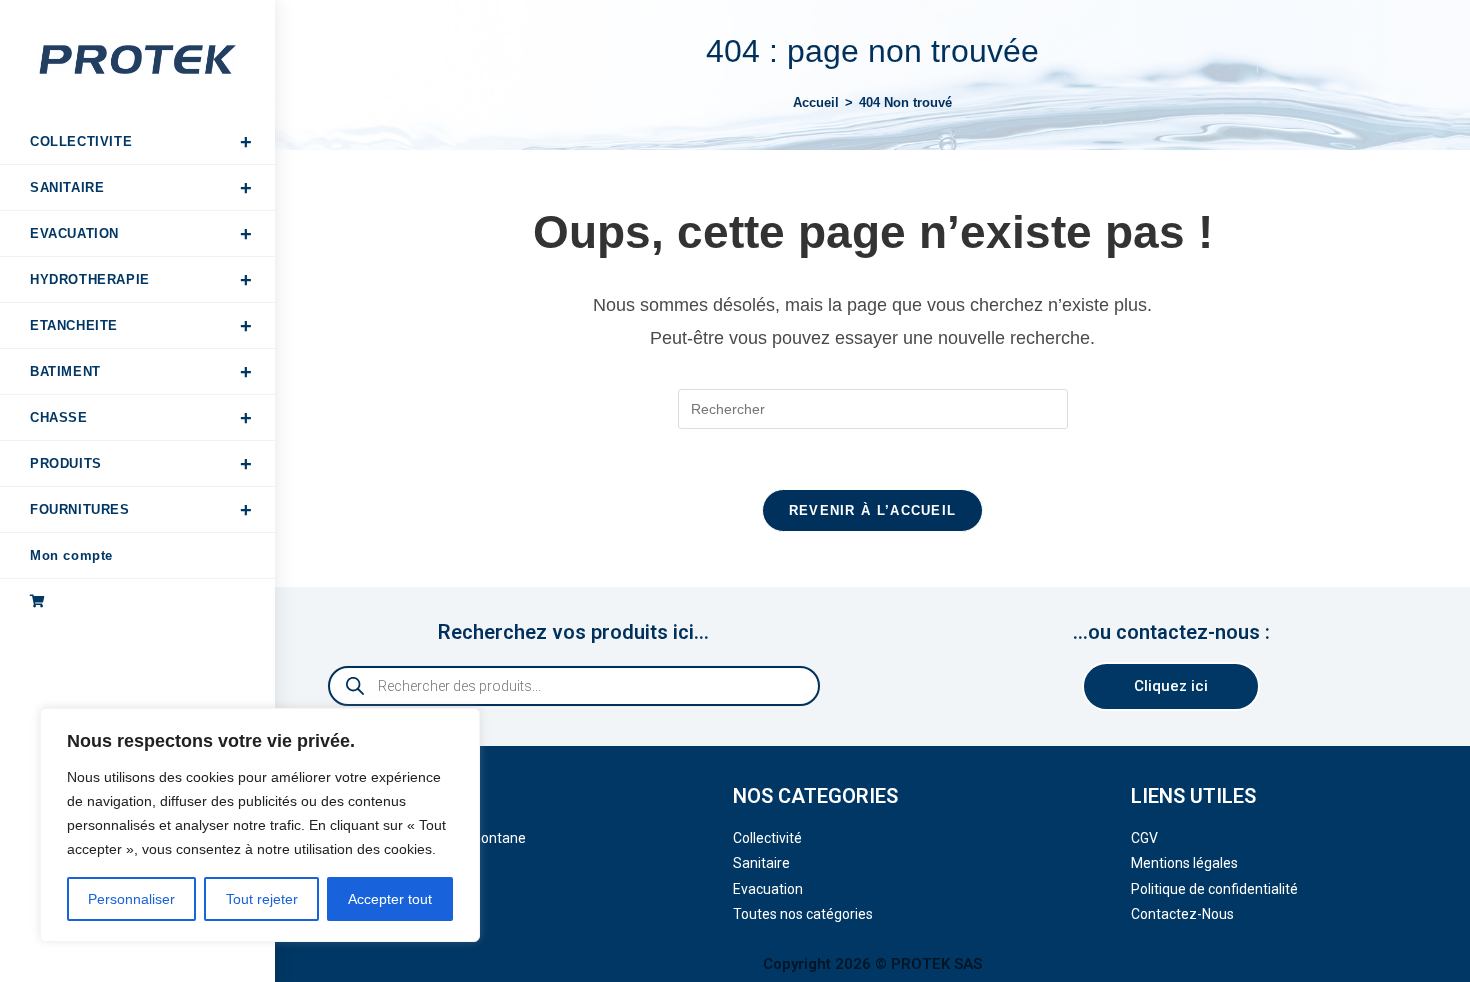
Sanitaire (761, 863)
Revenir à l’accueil (873, 510)
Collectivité (767, 838)
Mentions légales (1184, 863)
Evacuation (768, 889)
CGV (1144, 838)
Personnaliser (131, 899)
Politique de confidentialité (1214, 889)
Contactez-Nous (1182, 914)
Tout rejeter (262, 899)
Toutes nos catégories (803, 914)
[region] (260, 825)
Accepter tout (390, 899)
